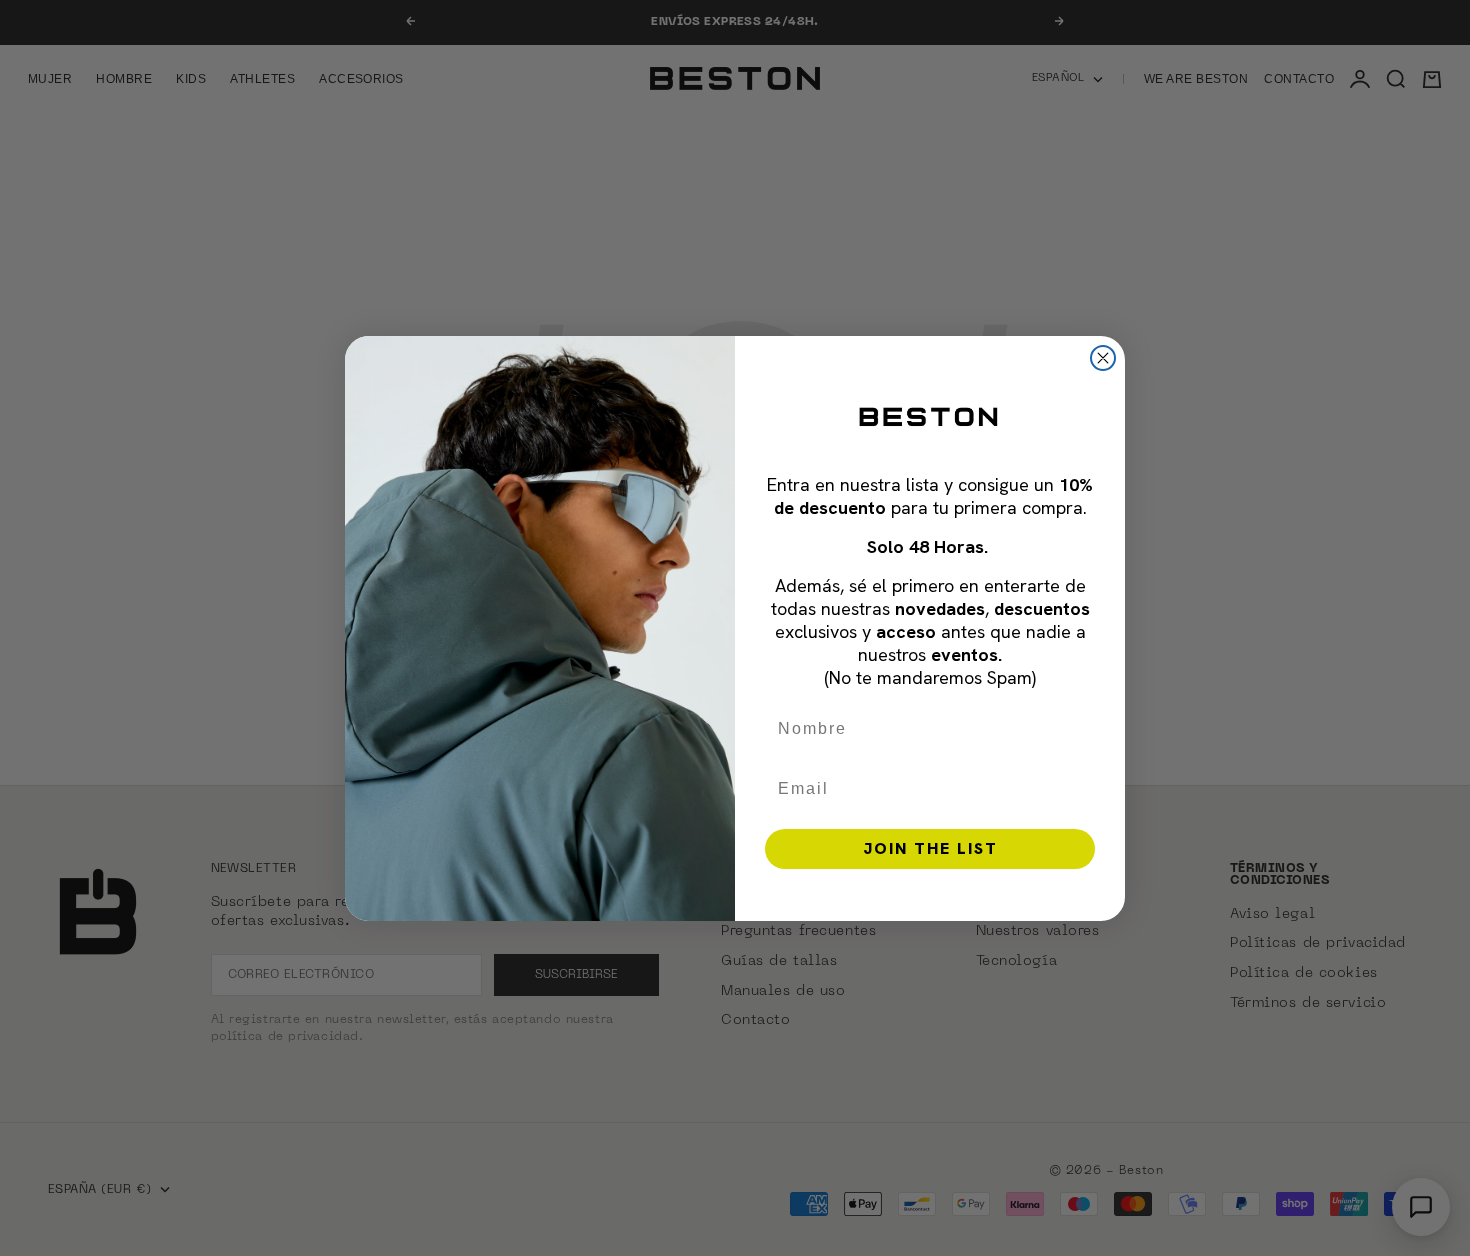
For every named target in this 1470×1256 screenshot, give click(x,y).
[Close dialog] (1103, 358)
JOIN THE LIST (930, 848)
